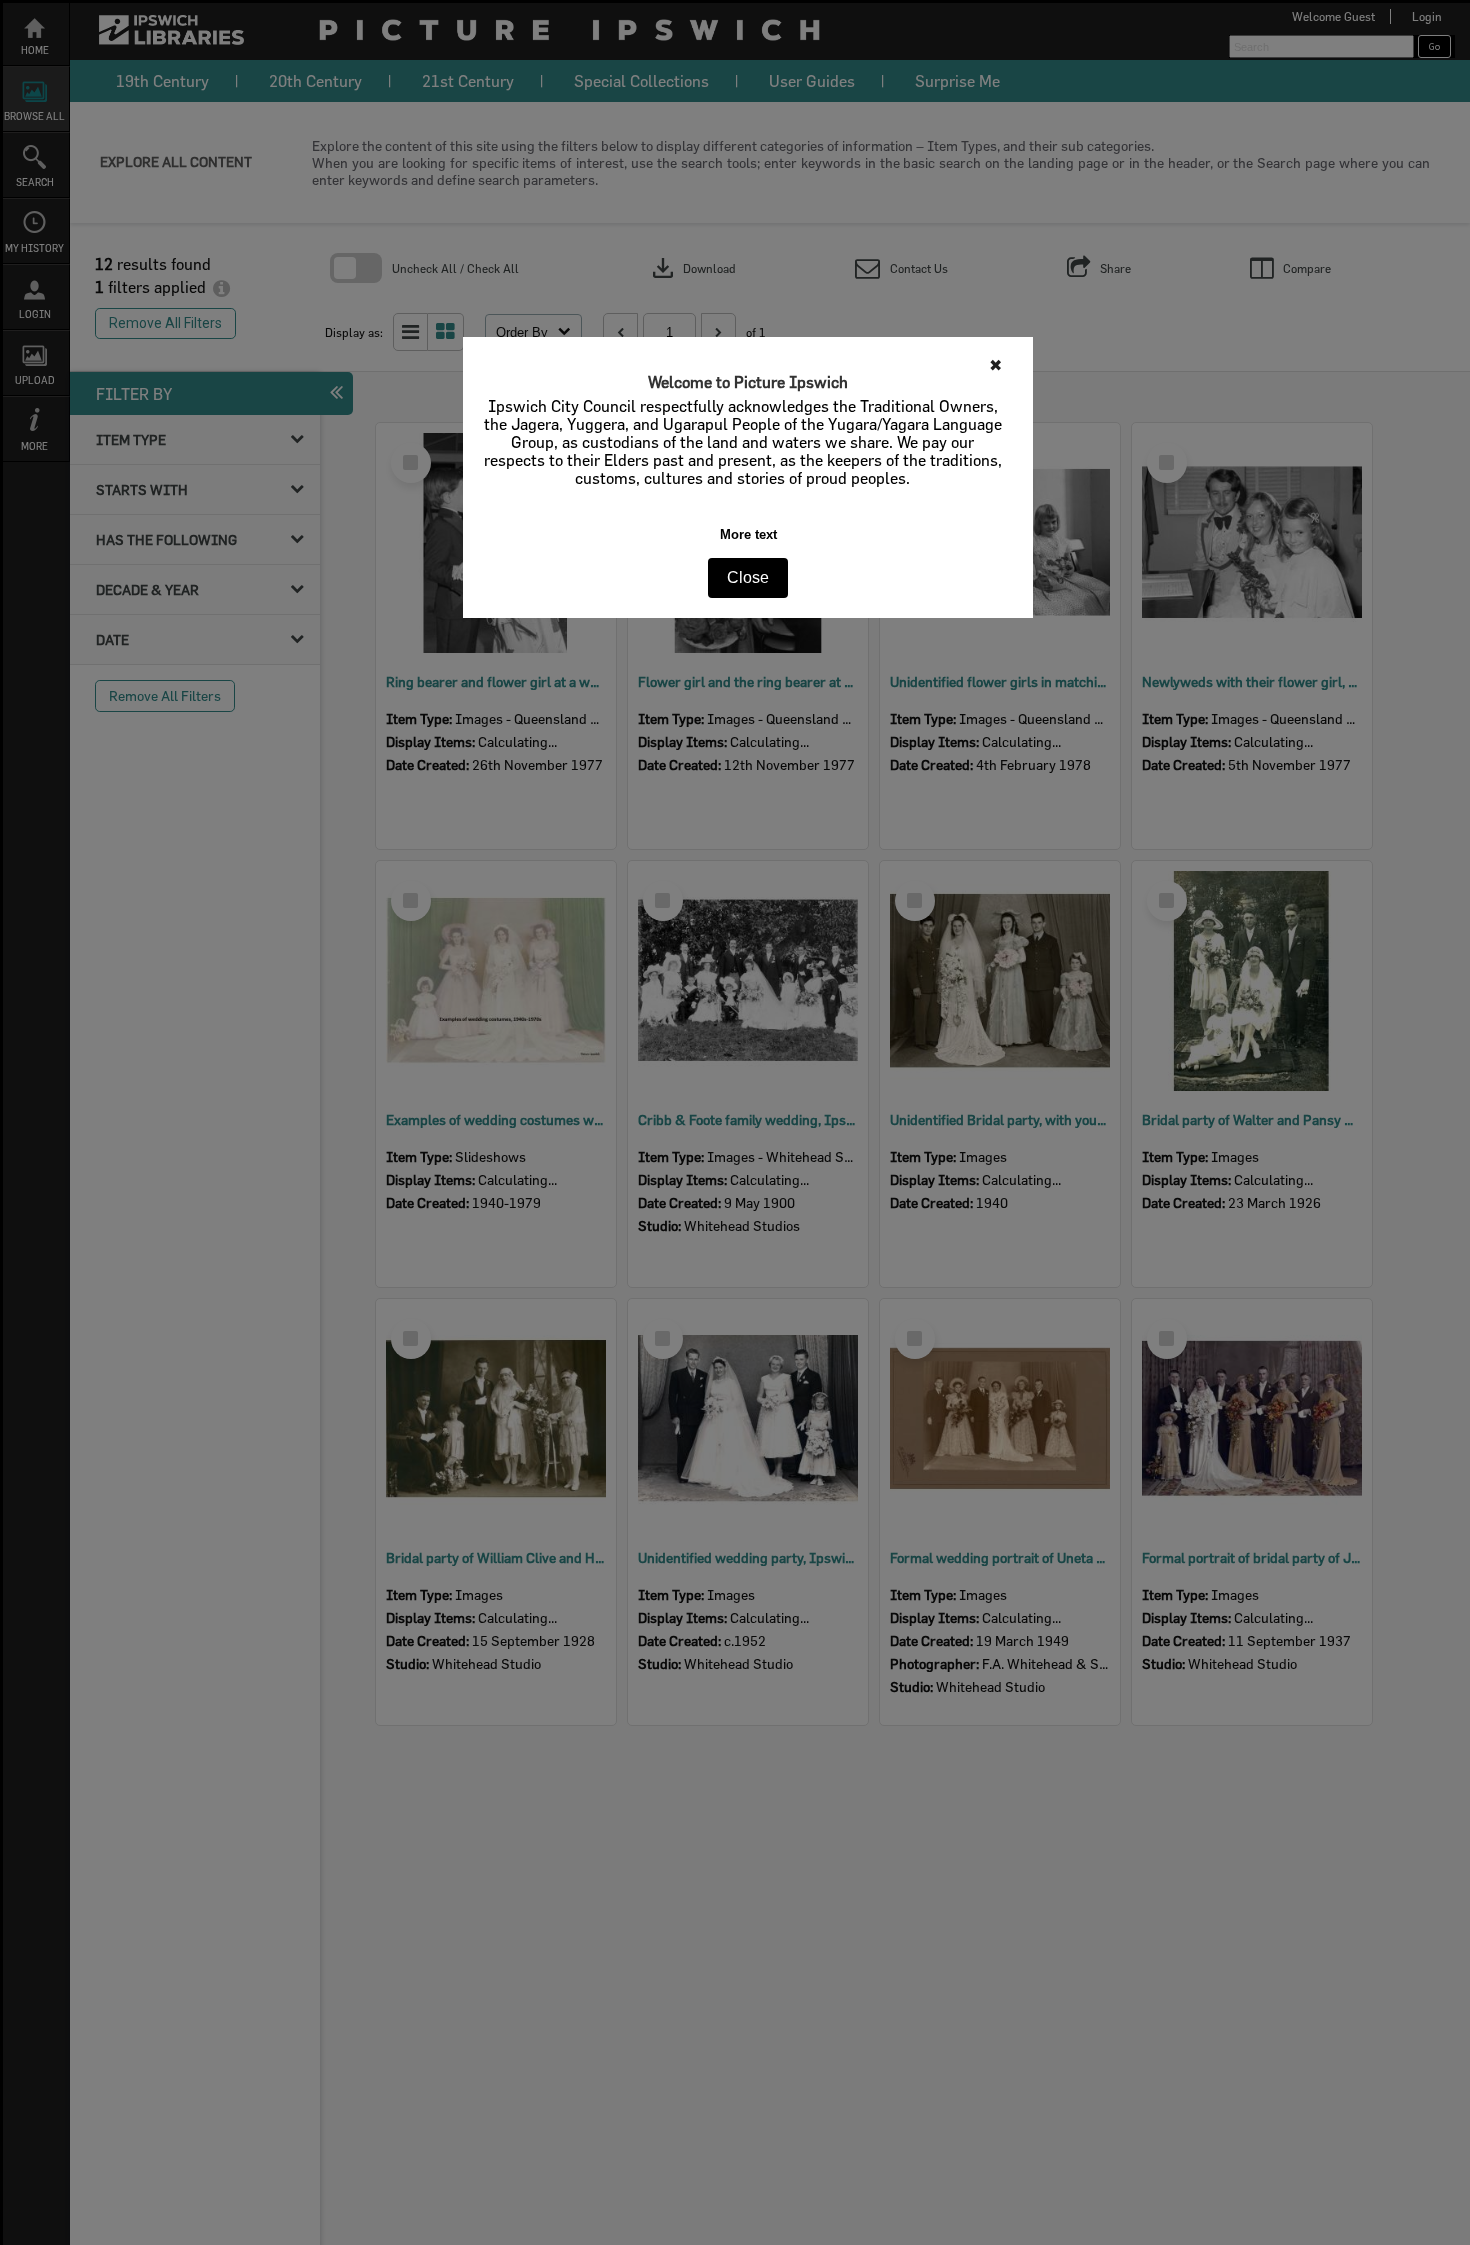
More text (748, 534)
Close (748, 577)
